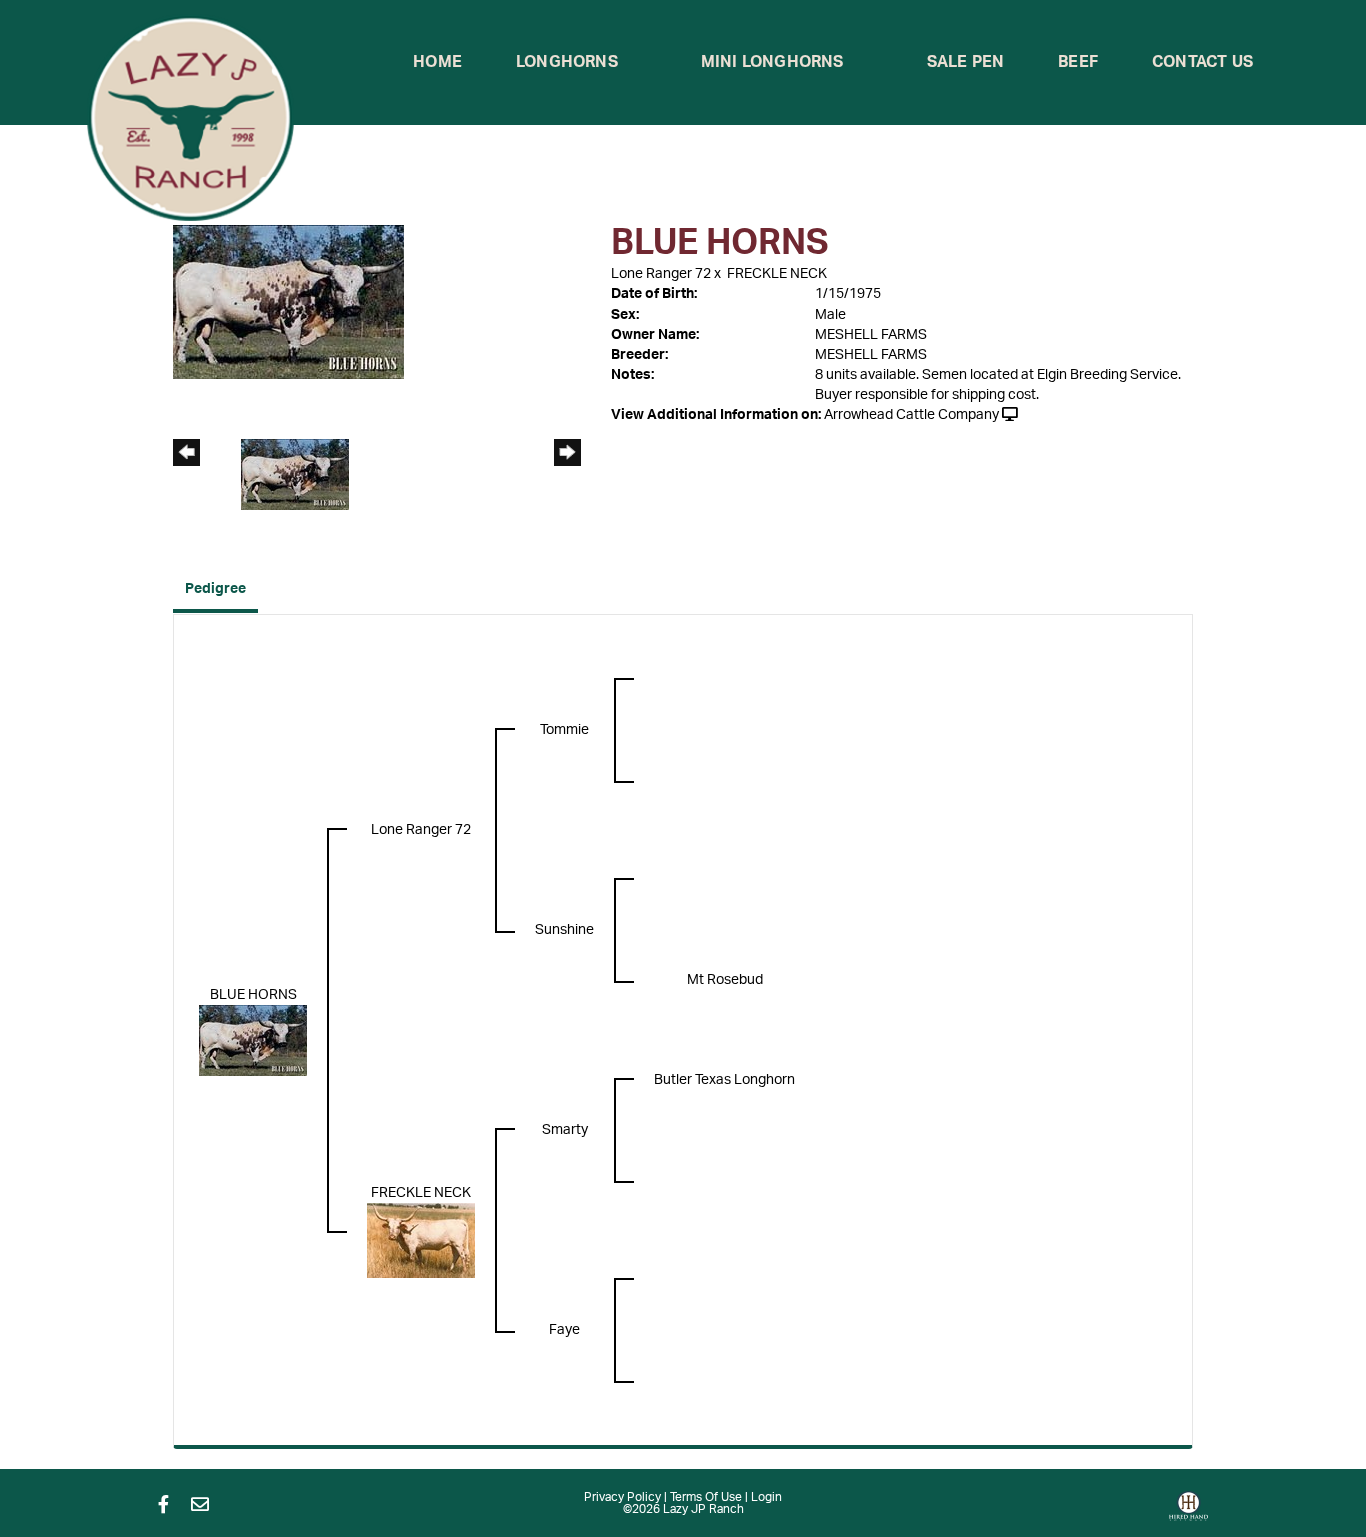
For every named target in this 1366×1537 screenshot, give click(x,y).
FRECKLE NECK (777, 274)
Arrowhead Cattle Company (911, 415)
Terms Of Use (706, 1497)
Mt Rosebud (725, 980)
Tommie (564, 730)
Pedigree (215, 589)
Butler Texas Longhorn (724, 1080)
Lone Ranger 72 (661, 274)
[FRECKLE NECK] (421, 1240)
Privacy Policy (622, 1497)
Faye (564, 1330)
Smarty (565, 1130)
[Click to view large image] (288, 302)
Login (766, 1497)
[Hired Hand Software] (1188, 1513)
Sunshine (564, 930)
